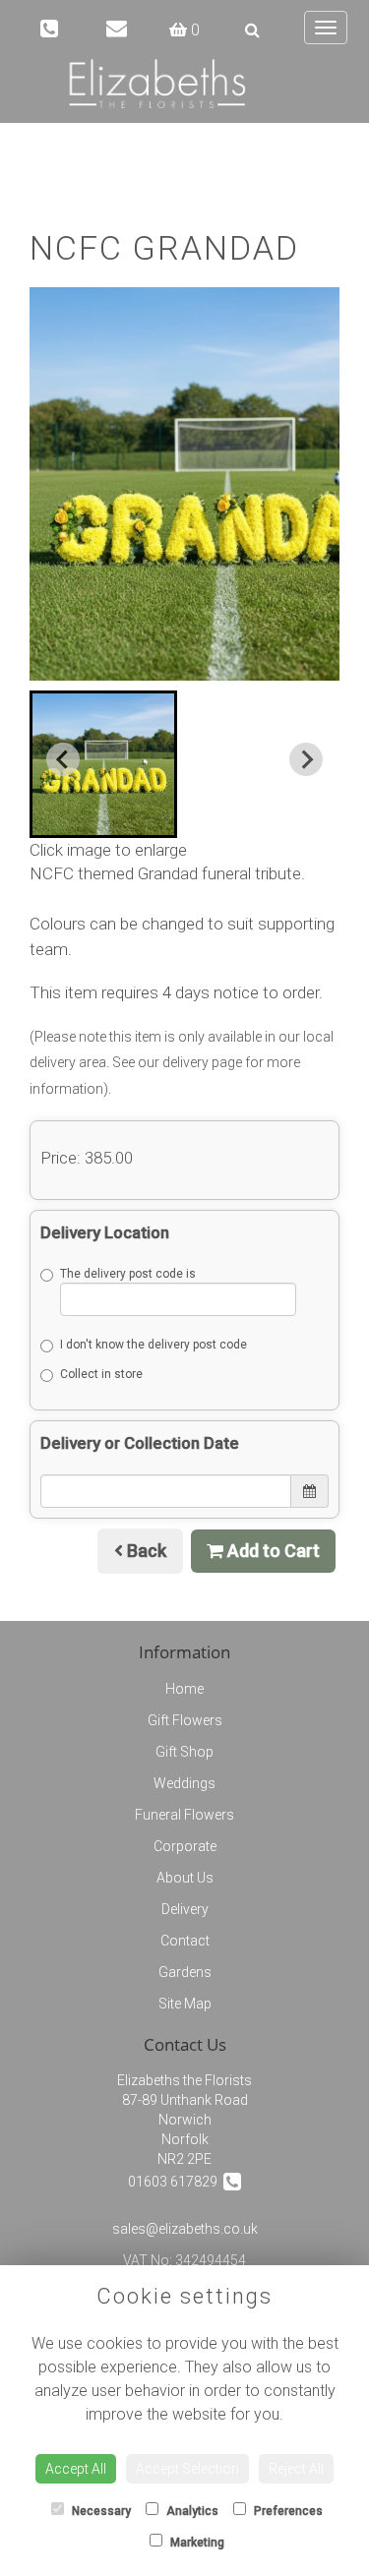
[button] (103, 764)
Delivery (185, 1909)
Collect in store (101, 1374)
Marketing (196, 2543)
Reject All (296, 2469)
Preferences (287, 2511)
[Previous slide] (63, 759)
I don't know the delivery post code (154, 1345)
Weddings (184, 1783)
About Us (185, 1878)
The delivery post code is (128, 1274)
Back (145, 1551)
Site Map (185, 2004)
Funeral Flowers (184, 1815)
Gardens (185, 1972)
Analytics (191, 2511)
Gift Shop (184, 1752)
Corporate (185, 1846)
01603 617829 (176, 2182)
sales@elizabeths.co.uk (185, 2229)
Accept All (76, 2469)
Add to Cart (272, 1551)
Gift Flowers (185, 1720)
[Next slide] (306, 759)
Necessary (100, 2511)
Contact (185, 1941)
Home (184, 1689)
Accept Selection (187, 2469)
